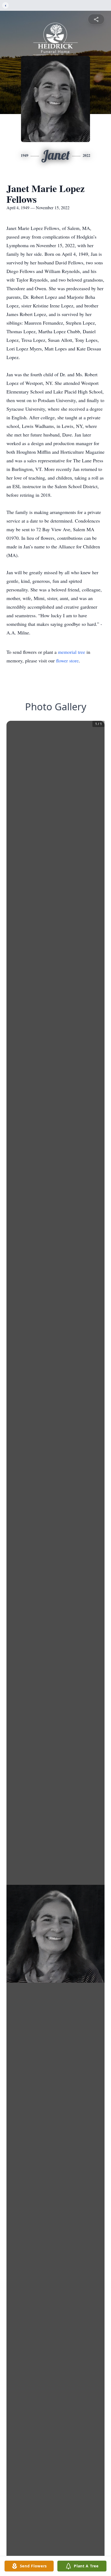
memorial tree (72, 652)
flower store (67, 661)
